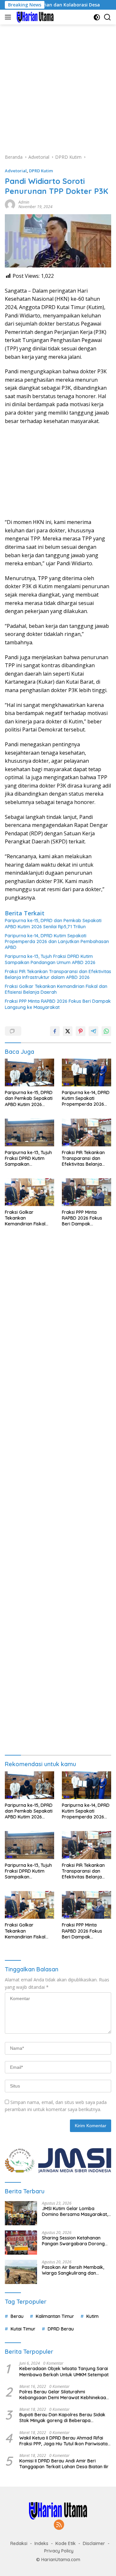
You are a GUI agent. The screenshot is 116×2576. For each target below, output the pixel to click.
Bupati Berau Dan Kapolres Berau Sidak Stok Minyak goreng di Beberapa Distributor (62, 2418)
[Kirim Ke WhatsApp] (106, 1031)
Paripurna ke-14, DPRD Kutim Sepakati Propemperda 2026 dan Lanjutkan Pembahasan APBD (57, 941)
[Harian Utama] (34, 17)
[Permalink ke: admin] (10, 204)
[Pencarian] (107, 17)
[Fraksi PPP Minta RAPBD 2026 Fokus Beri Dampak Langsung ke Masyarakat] (87, 1192)
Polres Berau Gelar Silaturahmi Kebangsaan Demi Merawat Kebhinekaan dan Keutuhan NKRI (64, 2395)
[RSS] (59, 2525)
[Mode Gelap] (97, 17)
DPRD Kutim (41, 171)
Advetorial (16, 171)
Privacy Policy (59, 2551)
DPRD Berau (61, 2329)
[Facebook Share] (55, 1031)
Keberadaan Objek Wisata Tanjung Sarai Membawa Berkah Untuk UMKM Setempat (64, 2371)
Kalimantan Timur (55, 2316)
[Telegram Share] (93, 1031)
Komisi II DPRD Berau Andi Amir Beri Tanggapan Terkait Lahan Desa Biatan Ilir (64, 2464)
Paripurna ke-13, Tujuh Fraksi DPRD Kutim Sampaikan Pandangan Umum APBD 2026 (50, 959)
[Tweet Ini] (68, 1031)
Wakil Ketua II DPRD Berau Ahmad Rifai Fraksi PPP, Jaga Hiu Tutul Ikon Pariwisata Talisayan (63, 2441)
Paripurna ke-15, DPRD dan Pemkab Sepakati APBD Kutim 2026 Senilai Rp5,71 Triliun (53, 923)
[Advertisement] (58, 86)
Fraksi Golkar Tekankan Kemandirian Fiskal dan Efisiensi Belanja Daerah (56, 989)
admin (24, 202)
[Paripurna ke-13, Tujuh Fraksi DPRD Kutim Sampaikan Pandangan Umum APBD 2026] (29, 1132)
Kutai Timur (23, 2329)
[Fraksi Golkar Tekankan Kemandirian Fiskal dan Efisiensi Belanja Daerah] (29, 1192)
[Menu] (9, 17)
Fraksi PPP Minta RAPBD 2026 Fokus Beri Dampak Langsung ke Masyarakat (58, 1004)
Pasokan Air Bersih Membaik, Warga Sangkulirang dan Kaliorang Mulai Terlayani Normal (73, 2270)
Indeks (41, 2543)
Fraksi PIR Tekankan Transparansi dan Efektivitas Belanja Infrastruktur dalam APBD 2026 (58, 974)
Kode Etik (66, 2543)
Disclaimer (94, 2543)
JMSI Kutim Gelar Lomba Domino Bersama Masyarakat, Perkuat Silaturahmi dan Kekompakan (75, 2211)
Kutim (92, 2316)
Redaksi (19, 2543)
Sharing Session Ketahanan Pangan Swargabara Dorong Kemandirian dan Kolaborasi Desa (73, 2241)
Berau (17, 2316)
